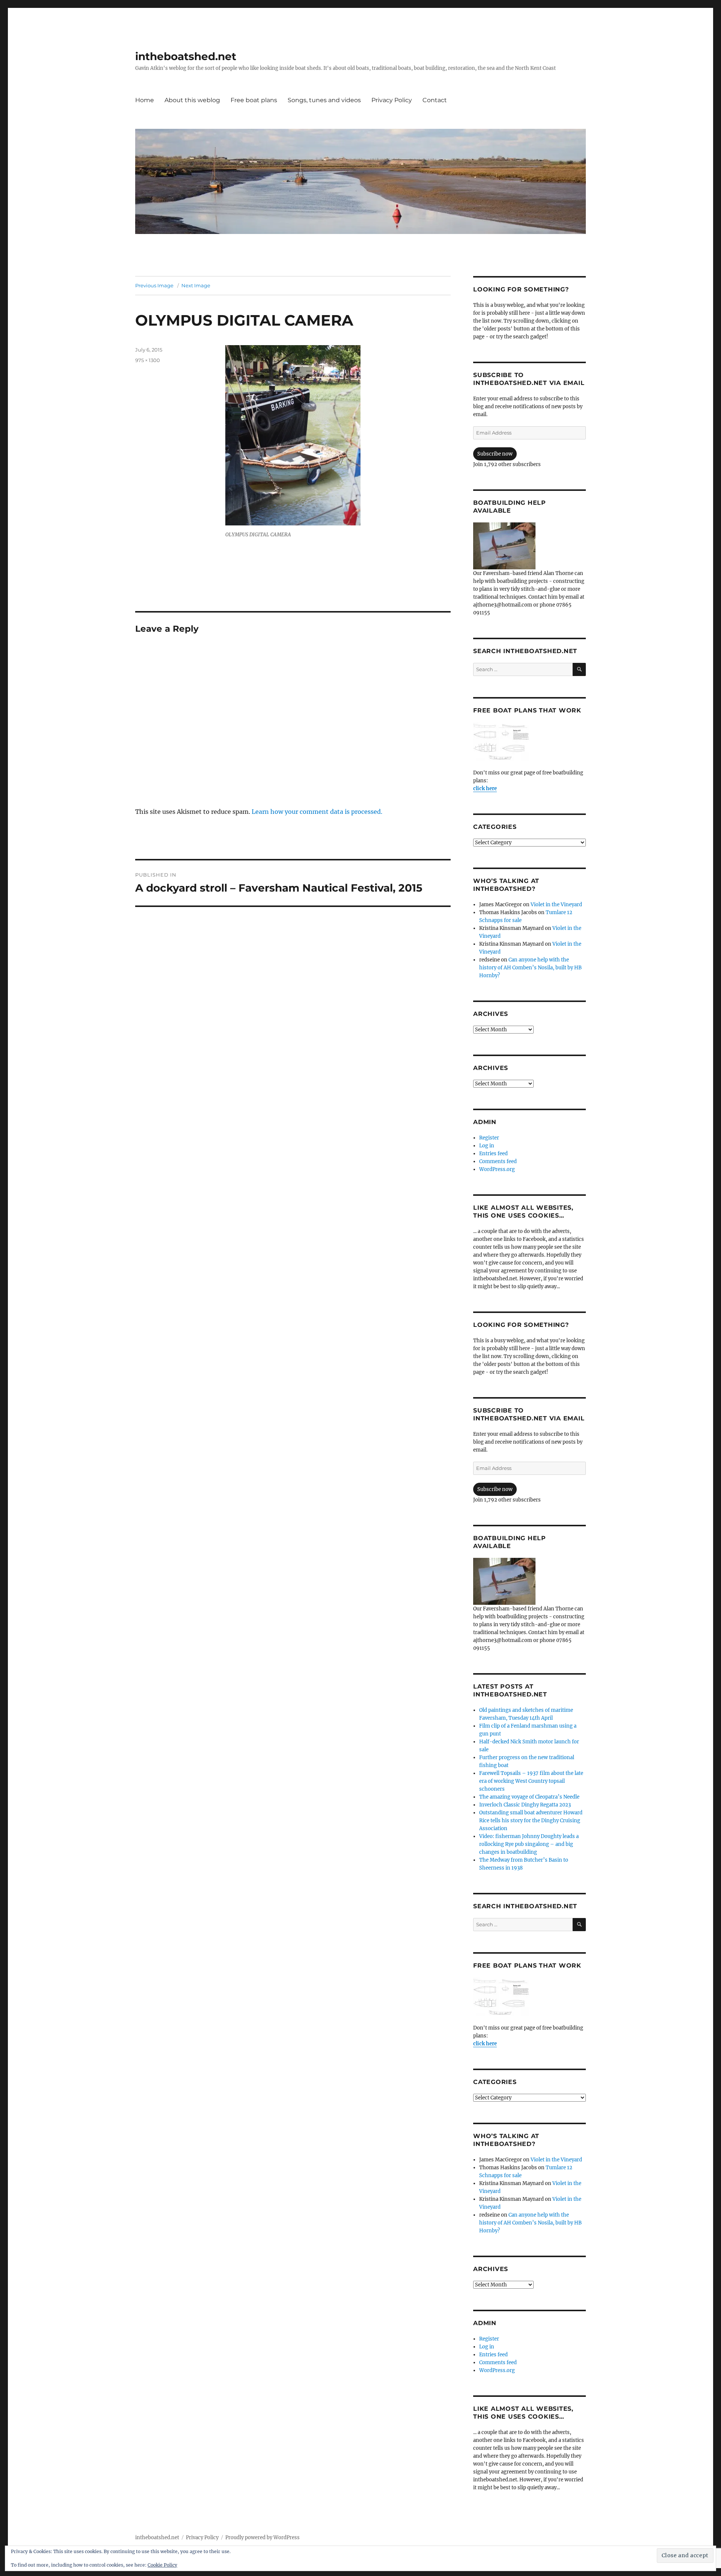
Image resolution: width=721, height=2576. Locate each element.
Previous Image (154, 285)
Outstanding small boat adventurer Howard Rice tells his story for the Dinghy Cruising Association (531, 1821)
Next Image (196, 285)
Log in (487, 1146)
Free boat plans (254, 100)
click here (485, 788)
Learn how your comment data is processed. (317, 812)
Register (489, 1138)
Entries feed (493, 1154)
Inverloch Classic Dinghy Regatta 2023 (525, 1805)
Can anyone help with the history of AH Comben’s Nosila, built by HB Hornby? (530, 968)
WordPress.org (497, 1169)
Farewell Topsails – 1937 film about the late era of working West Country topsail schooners (531, 1781)
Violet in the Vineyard (556, 905)
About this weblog (192, 100)
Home (145, 100)
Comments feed (498, 1161)
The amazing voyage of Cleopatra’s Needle (529, 1797)
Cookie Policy (162, 2565)
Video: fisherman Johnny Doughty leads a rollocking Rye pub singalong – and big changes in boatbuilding (529, 1844)
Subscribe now (495, 454)
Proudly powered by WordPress (262, 2538)
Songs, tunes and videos (324, 100)
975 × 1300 (148, 360)
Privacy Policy (392, 100)
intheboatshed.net (186, 56)
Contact (435, 100)
